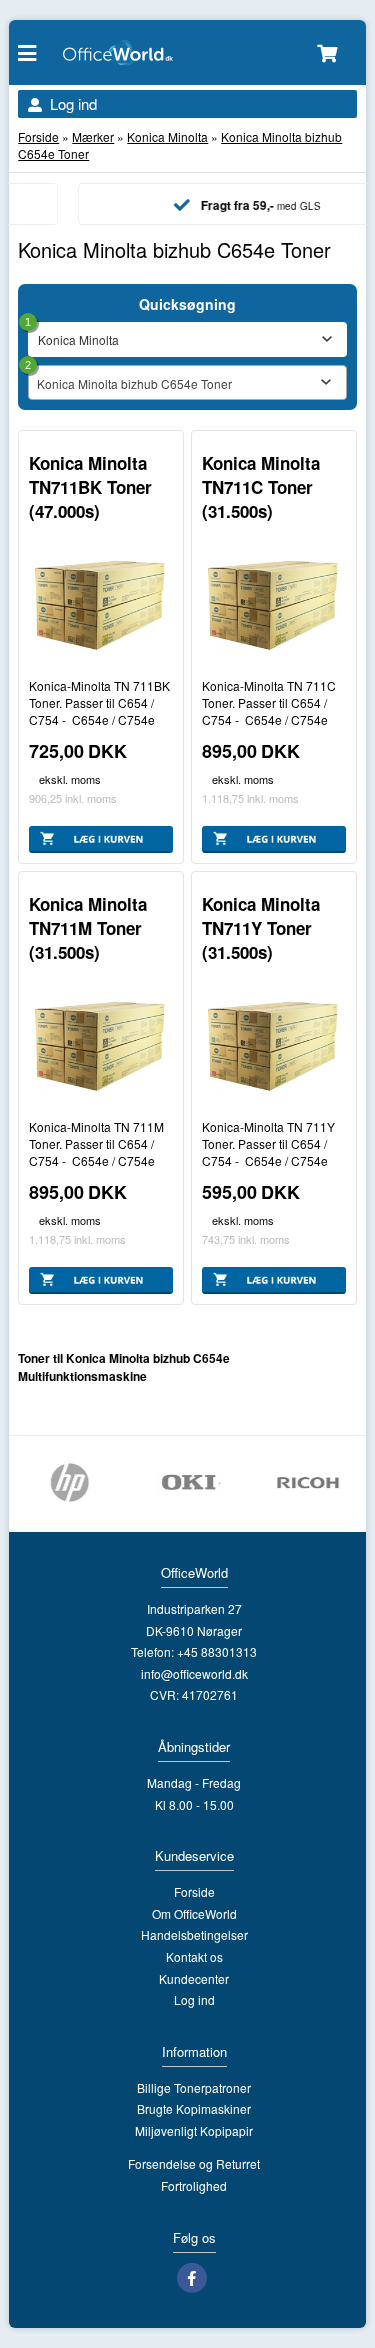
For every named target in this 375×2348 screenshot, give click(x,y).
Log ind (73, 103)
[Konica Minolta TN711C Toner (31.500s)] (274, 605)
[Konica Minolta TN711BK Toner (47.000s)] (101, 605)
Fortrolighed (194, 2185)
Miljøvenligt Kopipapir (194, 2130)
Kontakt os (194, 1956)
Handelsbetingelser (194, 1934)
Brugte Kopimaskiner (194, 2108)
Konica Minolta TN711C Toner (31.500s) (261, 487)
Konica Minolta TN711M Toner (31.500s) (88, 928)
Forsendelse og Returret (194, 2163)
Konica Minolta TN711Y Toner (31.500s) (261, 928)
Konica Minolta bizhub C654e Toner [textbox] (134, 383)
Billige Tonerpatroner (194, 2087)
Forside (38, 136)
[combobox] (187, 382)
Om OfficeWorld (194, 1913)
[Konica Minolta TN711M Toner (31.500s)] (101, 1046)
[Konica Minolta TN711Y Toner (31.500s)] (274, 1046)
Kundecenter (194, 1978)
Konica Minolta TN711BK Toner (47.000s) (90, 487)
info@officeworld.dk (194, 1673)
